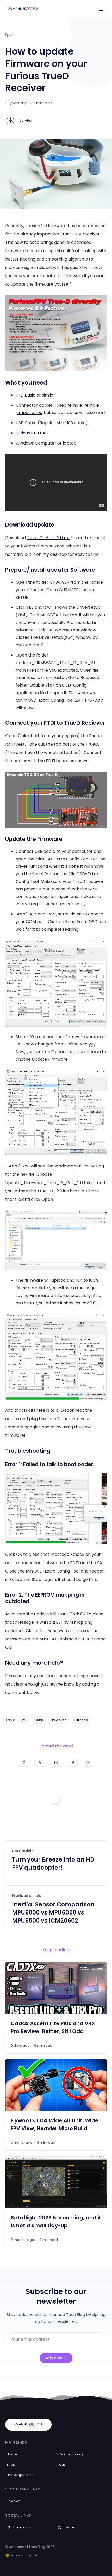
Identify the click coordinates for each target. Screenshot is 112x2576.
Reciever (59, 1720)
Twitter (70, 2527)
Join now (54, 2358)
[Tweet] (40, 1762)
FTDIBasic (26, 395)
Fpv (8, 34)
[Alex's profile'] (10, 120)
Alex (28, 120)
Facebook (22, 2527)
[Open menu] (101, 9)
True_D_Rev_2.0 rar (48, 538)
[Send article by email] (88, 1762)
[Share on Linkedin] (56, 1762)
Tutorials (81, 1720)
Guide (39, 1720)
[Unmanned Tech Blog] (25, 9)
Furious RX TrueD (33, 433)
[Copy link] (72, 1762)
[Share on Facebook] (24, 1762)
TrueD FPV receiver (80, 234)
